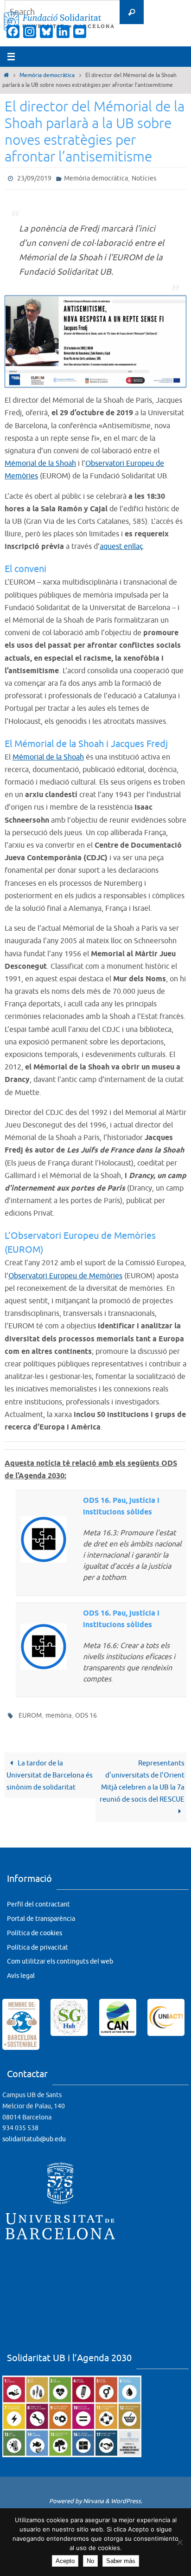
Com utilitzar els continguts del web (60, 1957)
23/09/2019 (34, 177)
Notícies (144, 177)
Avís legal (21, 1972)
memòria (58, 1712)
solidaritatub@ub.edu (34, 2135)
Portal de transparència (41, 1915)
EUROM (30, 1712)
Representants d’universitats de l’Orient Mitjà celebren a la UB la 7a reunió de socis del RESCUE (142, 1777)
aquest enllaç (121, 545)
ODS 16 (86, 1712)
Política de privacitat (38, 1943)
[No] (179, 2542)
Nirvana (93, 2497)
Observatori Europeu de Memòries (65, 1274)
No (90, 2561)
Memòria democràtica (47, 75)
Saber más (121, 2561)
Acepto (65, 2561)
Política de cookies (35, 1929)
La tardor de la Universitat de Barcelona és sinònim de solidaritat (50, 1771)
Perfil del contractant (38, 1900)
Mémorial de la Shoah (40, 462)
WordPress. (127, 2497)
